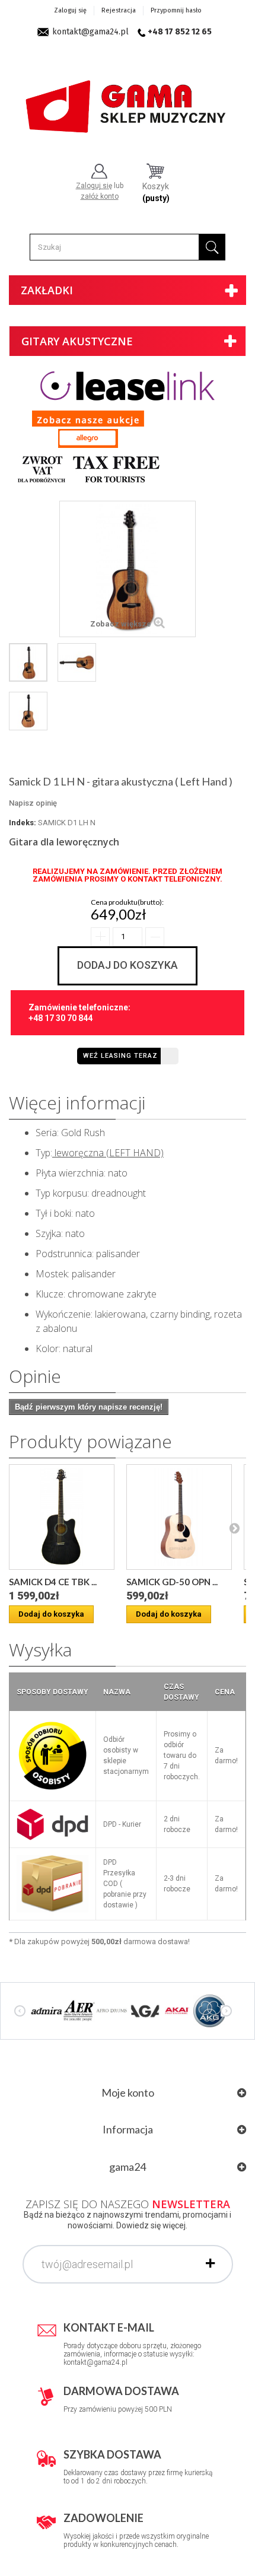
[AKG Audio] (210, 2010)
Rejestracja (119, 10)
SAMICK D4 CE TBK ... (53, 1582)
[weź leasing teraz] (128, 385)
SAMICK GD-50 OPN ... (172, 1582)
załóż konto (100, 196)
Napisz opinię (33, 803)
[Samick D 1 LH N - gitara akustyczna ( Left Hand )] (28, 662)
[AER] (79, 2010)
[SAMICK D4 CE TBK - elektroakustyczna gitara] (62, 1517)
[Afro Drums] (112, 2010)
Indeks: (23, 823)
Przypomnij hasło (176, 10)
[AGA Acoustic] (144, 2010)
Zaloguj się (70, 10)
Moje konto (128, 2092)
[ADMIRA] (47, 2010)
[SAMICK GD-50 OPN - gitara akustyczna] (179, 1517)
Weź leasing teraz (120, 1056)
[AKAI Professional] (177, 2010)
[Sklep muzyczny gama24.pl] (128, 101)
